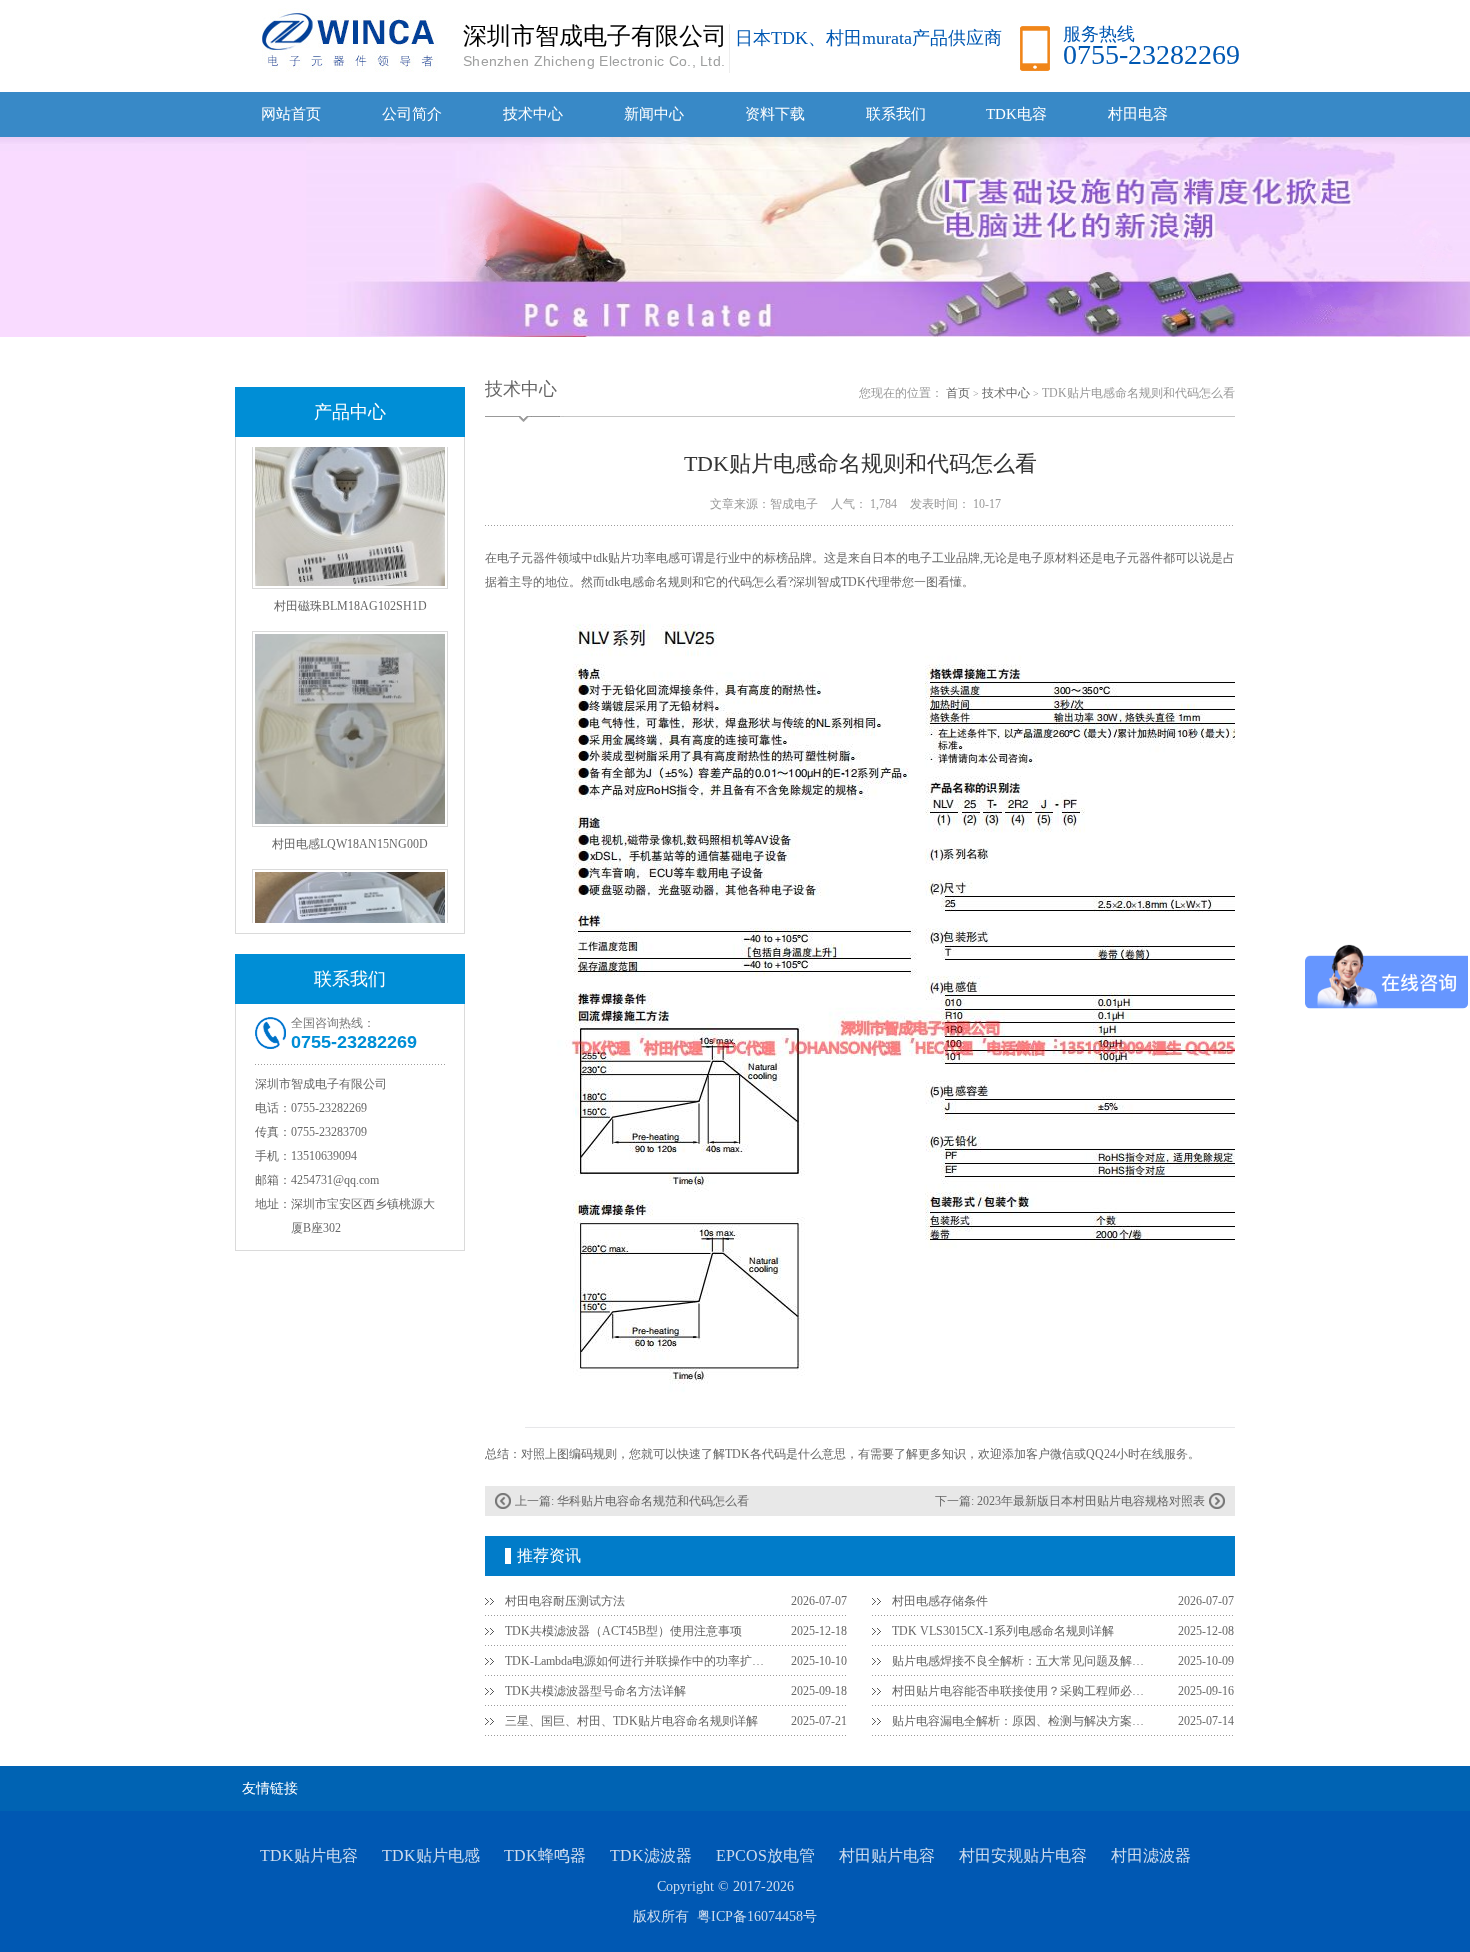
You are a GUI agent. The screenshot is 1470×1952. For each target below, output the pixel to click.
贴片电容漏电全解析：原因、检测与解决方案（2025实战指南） (1023, 1721)
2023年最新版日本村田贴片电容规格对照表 (1091, 1501)
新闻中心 (654, 114)
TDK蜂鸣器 (545, 1855)
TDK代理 (865, 582)
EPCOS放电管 (765, 1855)
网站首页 (291, 114)
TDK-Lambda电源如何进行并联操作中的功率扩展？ (636, 1661)
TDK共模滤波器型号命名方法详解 (595, 1691)
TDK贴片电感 (431, 1855)
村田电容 (1138, 114)
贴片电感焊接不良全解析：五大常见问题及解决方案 (1023, 1661)
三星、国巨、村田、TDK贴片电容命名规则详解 (631, 1721)
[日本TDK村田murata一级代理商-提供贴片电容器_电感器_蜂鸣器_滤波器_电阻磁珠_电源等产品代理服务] (345, 39)
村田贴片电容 (887, 1855)
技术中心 (533, 114)
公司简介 (412, 114)
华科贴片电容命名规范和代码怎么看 (653, 1501)
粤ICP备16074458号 (757, 1916)
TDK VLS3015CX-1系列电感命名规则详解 (1003, 1631)
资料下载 (775, 114)
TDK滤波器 (651, 1855)
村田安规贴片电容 (1023, 1855)
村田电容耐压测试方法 (565, 1601)
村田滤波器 (1151, 1855)
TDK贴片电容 (309, 1855)
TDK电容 (1016, 114)
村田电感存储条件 (940, 1601)
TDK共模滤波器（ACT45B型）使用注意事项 (623, 1631)
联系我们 (896, 114)
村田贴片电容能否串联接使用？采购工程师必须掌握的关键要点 (1023, 1691)
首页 (958, 393)
